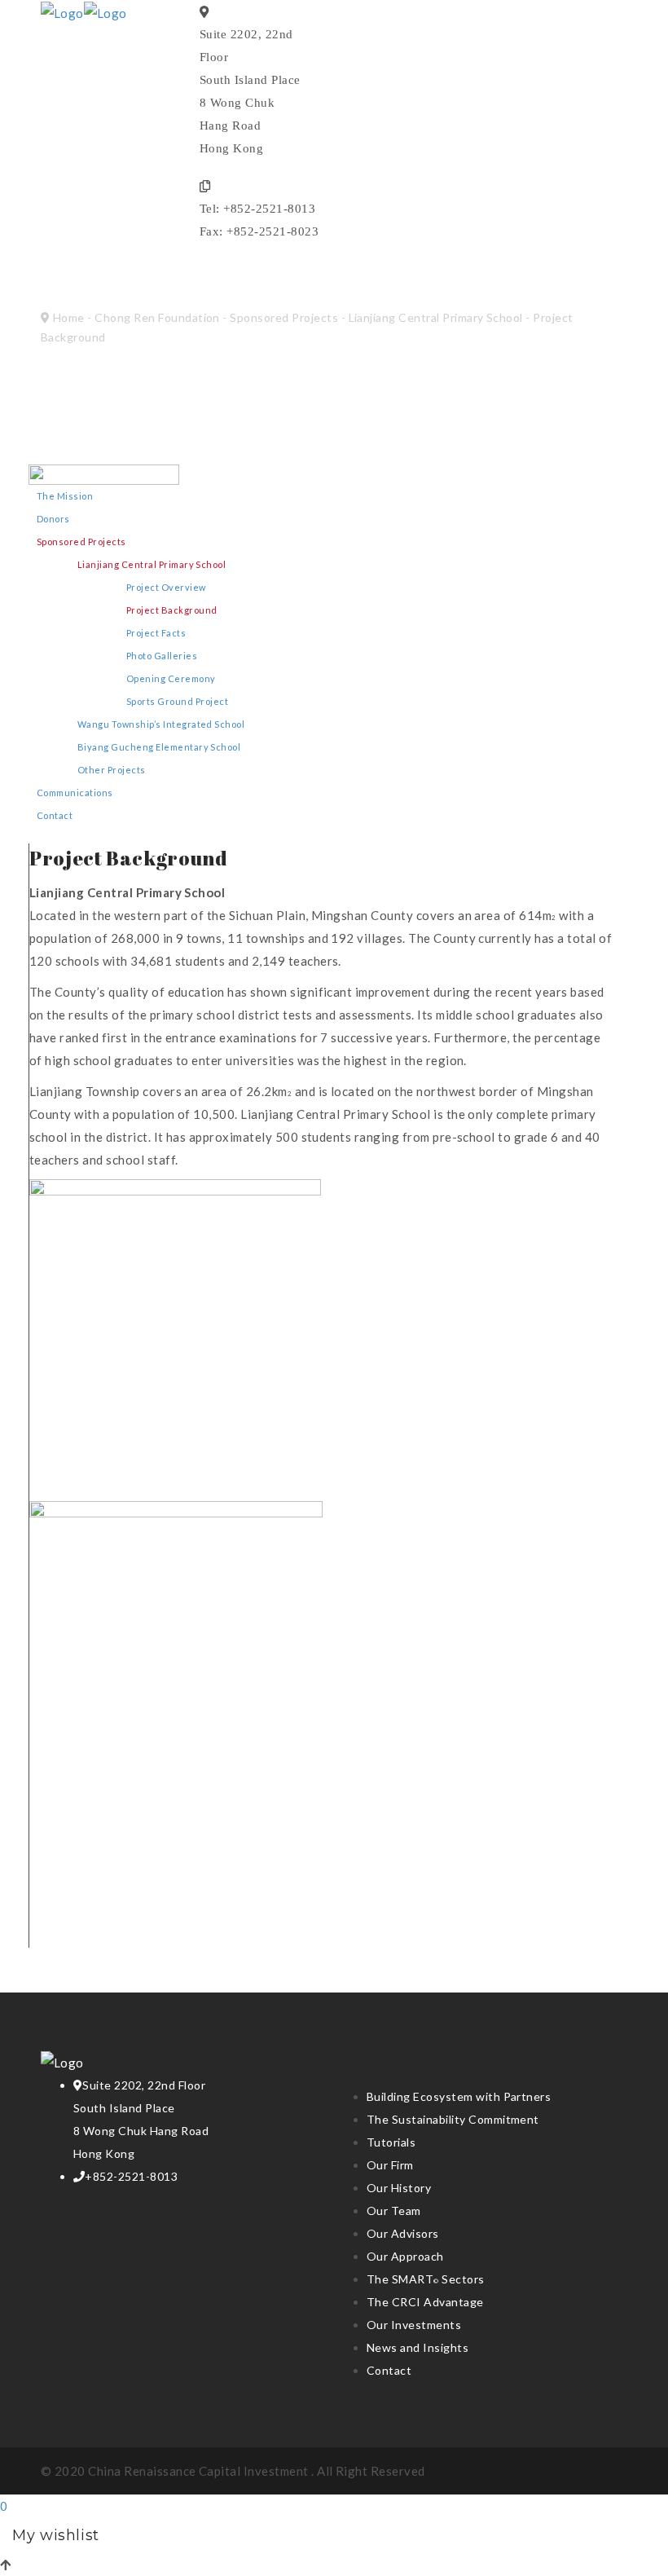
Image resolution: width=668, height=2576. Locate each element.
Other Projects (112, 770)
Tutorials (391, 2142)
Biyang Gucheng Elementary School (159, 747)
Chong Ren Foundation (157, 317)
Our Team (394, 2211)
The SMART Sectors (426, 2279)
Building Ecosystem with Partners (459, 2096)
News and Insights (417, 2347)
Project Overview (166, 587)
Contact (55, 815)
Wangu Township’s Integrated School (161, 724)
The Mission (65, 496)
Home (69, 317)
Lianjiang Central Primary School (436, 317)
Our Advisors (403, 2233)
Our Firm (390, 2165)
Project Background (172, 610)
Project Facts (156, 633)
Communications (75, 793)
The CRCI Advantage (425, 2302)
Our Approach (405, 2256)
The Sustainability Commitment (453, 2119)
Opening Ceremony (171, 678)
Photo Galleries (162, 656)
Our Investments (414, 2325)
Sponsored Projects (284, 317)
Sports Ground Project (177, 701)
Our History (399, 2188)
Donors (53, 519)
